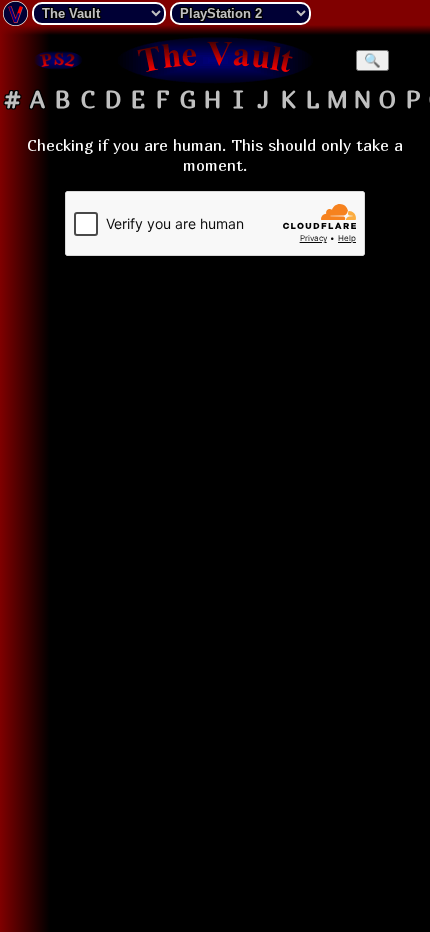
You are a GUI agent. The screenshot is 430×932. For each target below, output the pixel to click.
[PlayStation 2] (57, 60)
